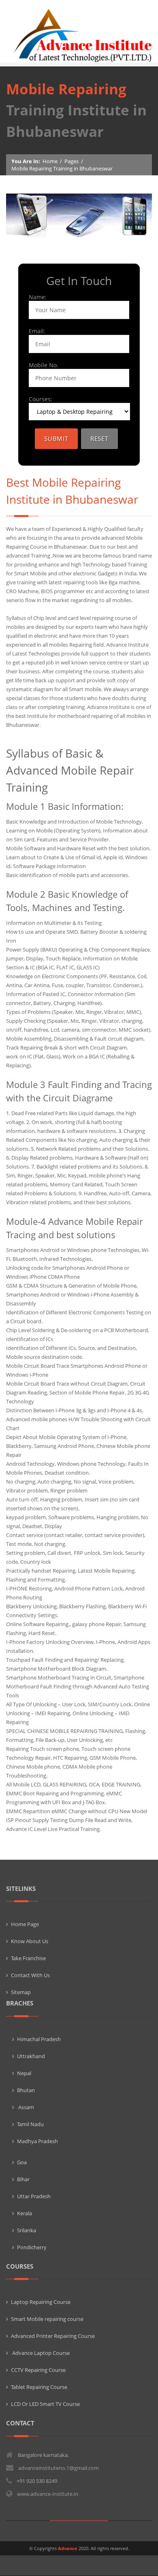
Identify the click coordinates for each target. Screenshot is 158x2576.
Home (50, 161)
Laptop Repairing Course (41, 2302)
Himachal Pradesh (39, 2039)
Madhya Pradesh (37, 2141)
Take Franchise (28, 1958)
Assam (26, 2107)
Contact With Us (30, 1975)
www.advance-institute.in (48, 2494)
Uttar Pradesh (34, 2196)
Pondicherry (32, 2247)
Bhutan (26, 2090)
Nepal (24, 2073)
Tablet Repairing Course (39, 2387)
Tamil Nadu (30, 2124)
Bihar (23, 2179)
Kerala (25, 2213)
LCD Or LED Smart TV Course (45, 2404)
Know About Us (30, 1941)
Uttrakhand (31, 2056)
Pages (72, 161)
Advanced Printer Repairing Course (53, 2336)
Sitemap (21, 1992)
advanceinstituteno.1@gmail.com (59, 2468)
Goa (22, 2162)
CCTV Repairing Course (38, 2370)
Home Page (25, 1924)
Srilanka (27, 2230)
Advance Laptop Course (40, 2353)
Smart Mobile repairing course (47, 2319)
